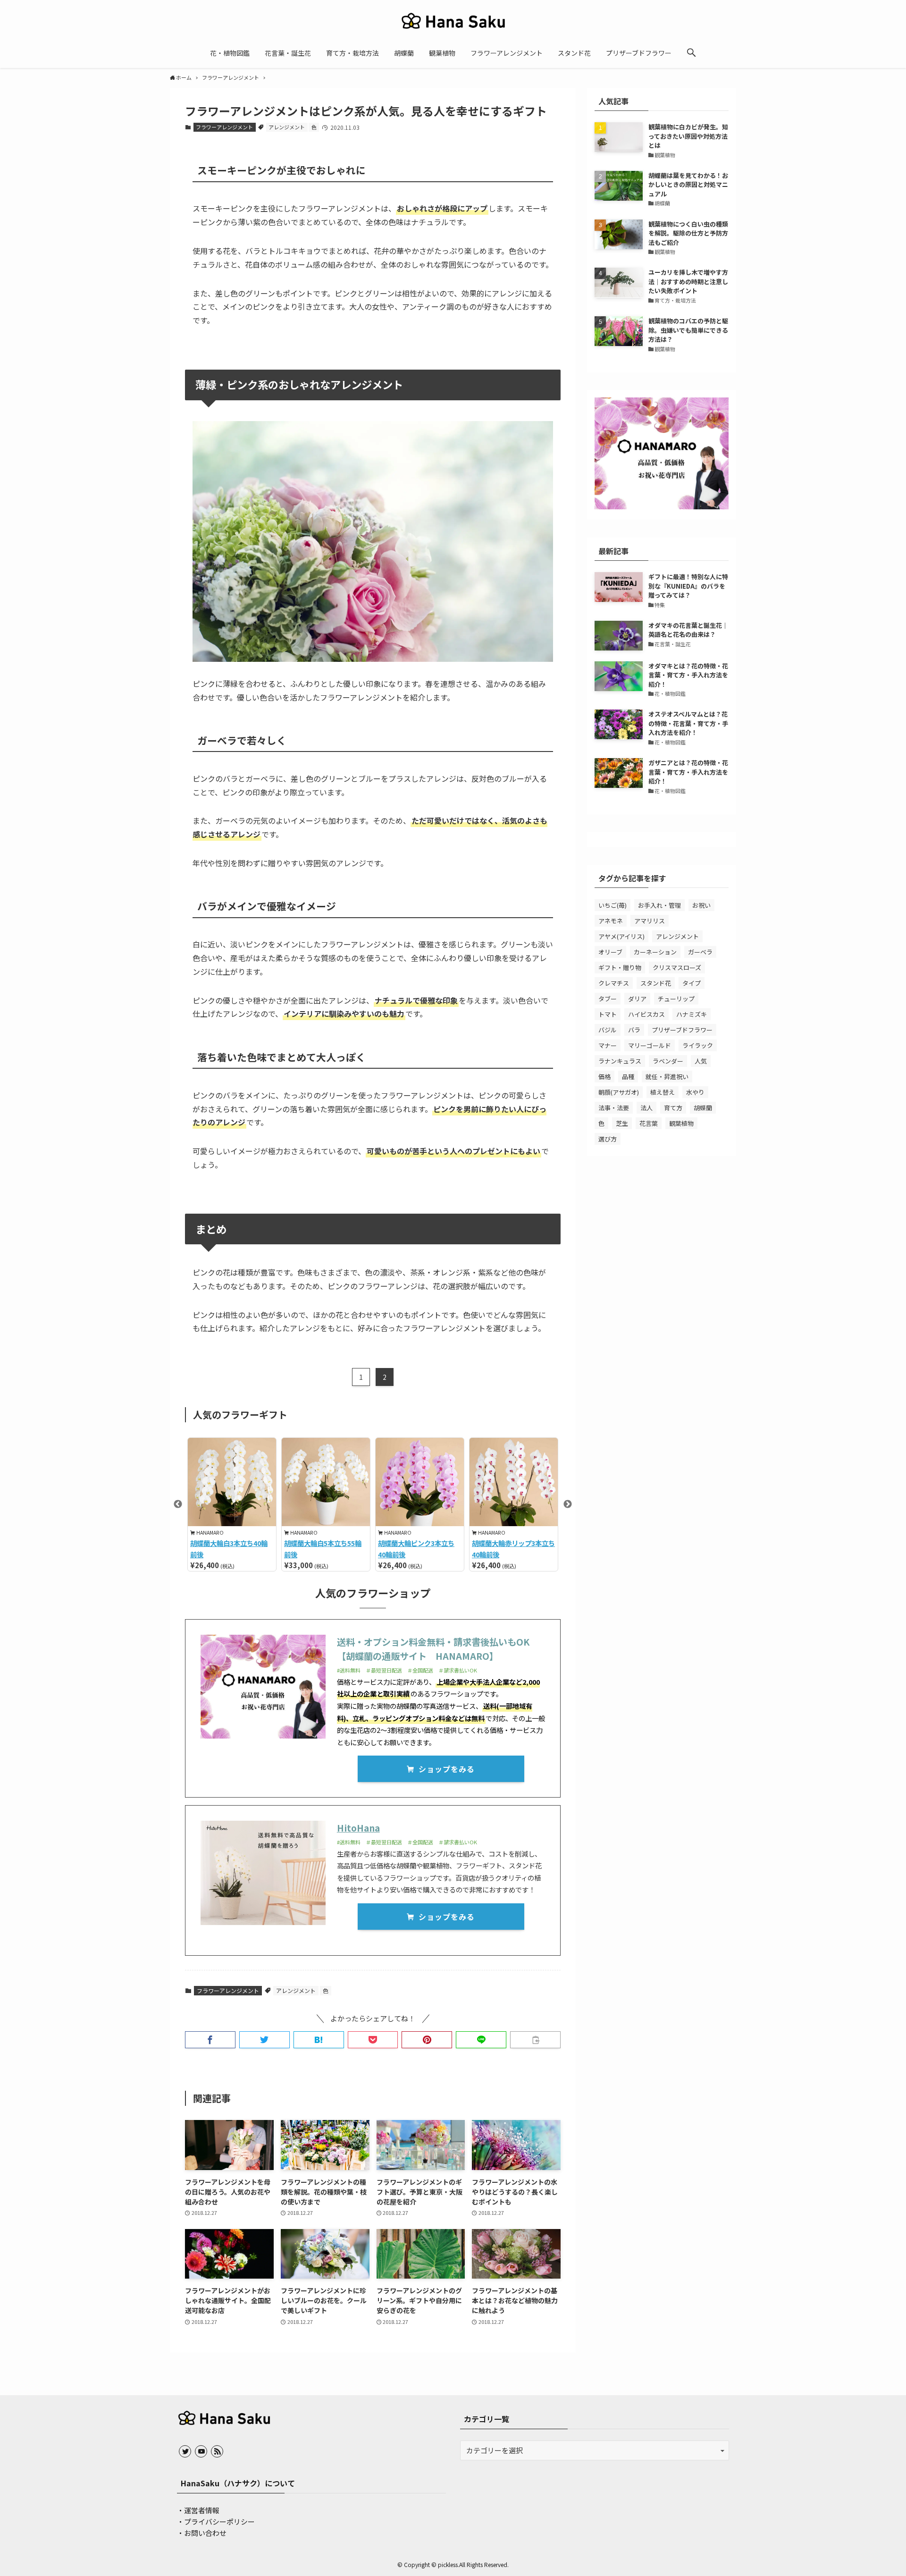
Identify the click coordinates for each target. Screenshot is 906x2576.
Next (568, 1504)
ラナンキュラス (620, 1061)
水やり (695, 1092)
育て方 (673, 1108)
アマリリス (650, 921)
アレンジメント (287, 127)
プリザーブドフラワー (682, 1030)
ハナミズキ (692, 1014)
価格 (604, 1077)
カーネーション (655, 952)
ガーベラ (700, 952)
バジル (608, 1030)
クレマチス (614, 983)
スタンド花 (656, 983)
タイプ (692, 983)
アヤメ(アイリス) (621, 936)
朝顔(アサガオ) (619, 1092)
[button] (691, 53)
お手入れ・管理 (659, 905)
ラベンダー (668, 1061)
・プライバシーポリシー (216, 2521)
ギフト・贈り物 (620, 967)
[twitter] (185, 2451)
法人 (646, 1108)
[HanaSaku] (453, 21)
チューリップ (676, 999)
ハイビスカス (646, 1014)
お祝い (701, 905)
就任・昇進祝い (667, 1077)
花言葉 (649, 1123)
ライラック (698, 1045)
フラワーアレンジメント (224, 127)
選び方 (608, 1139)
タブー (608, 999)
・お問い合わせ (202, 2533)
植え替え (663, 1092)
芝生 (622, 1123)
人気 (701, 1061)
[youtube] (201, 2451)
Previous (178, 1504)
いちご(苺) (612, 905)
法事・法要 (614, 1108)
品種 (628, 1077)
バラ (634, 1030)
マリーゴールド (650, 1045)
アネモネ (611, 921)
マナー (608, 1045)
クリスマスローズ (677, 967)
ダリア (637, 999)
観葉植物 (681, 1123)
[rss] (217, 2451)
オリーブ (610, 952)
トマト (608, 1014)
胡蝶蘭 (703, 1108)
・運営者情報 (198, 2510)
